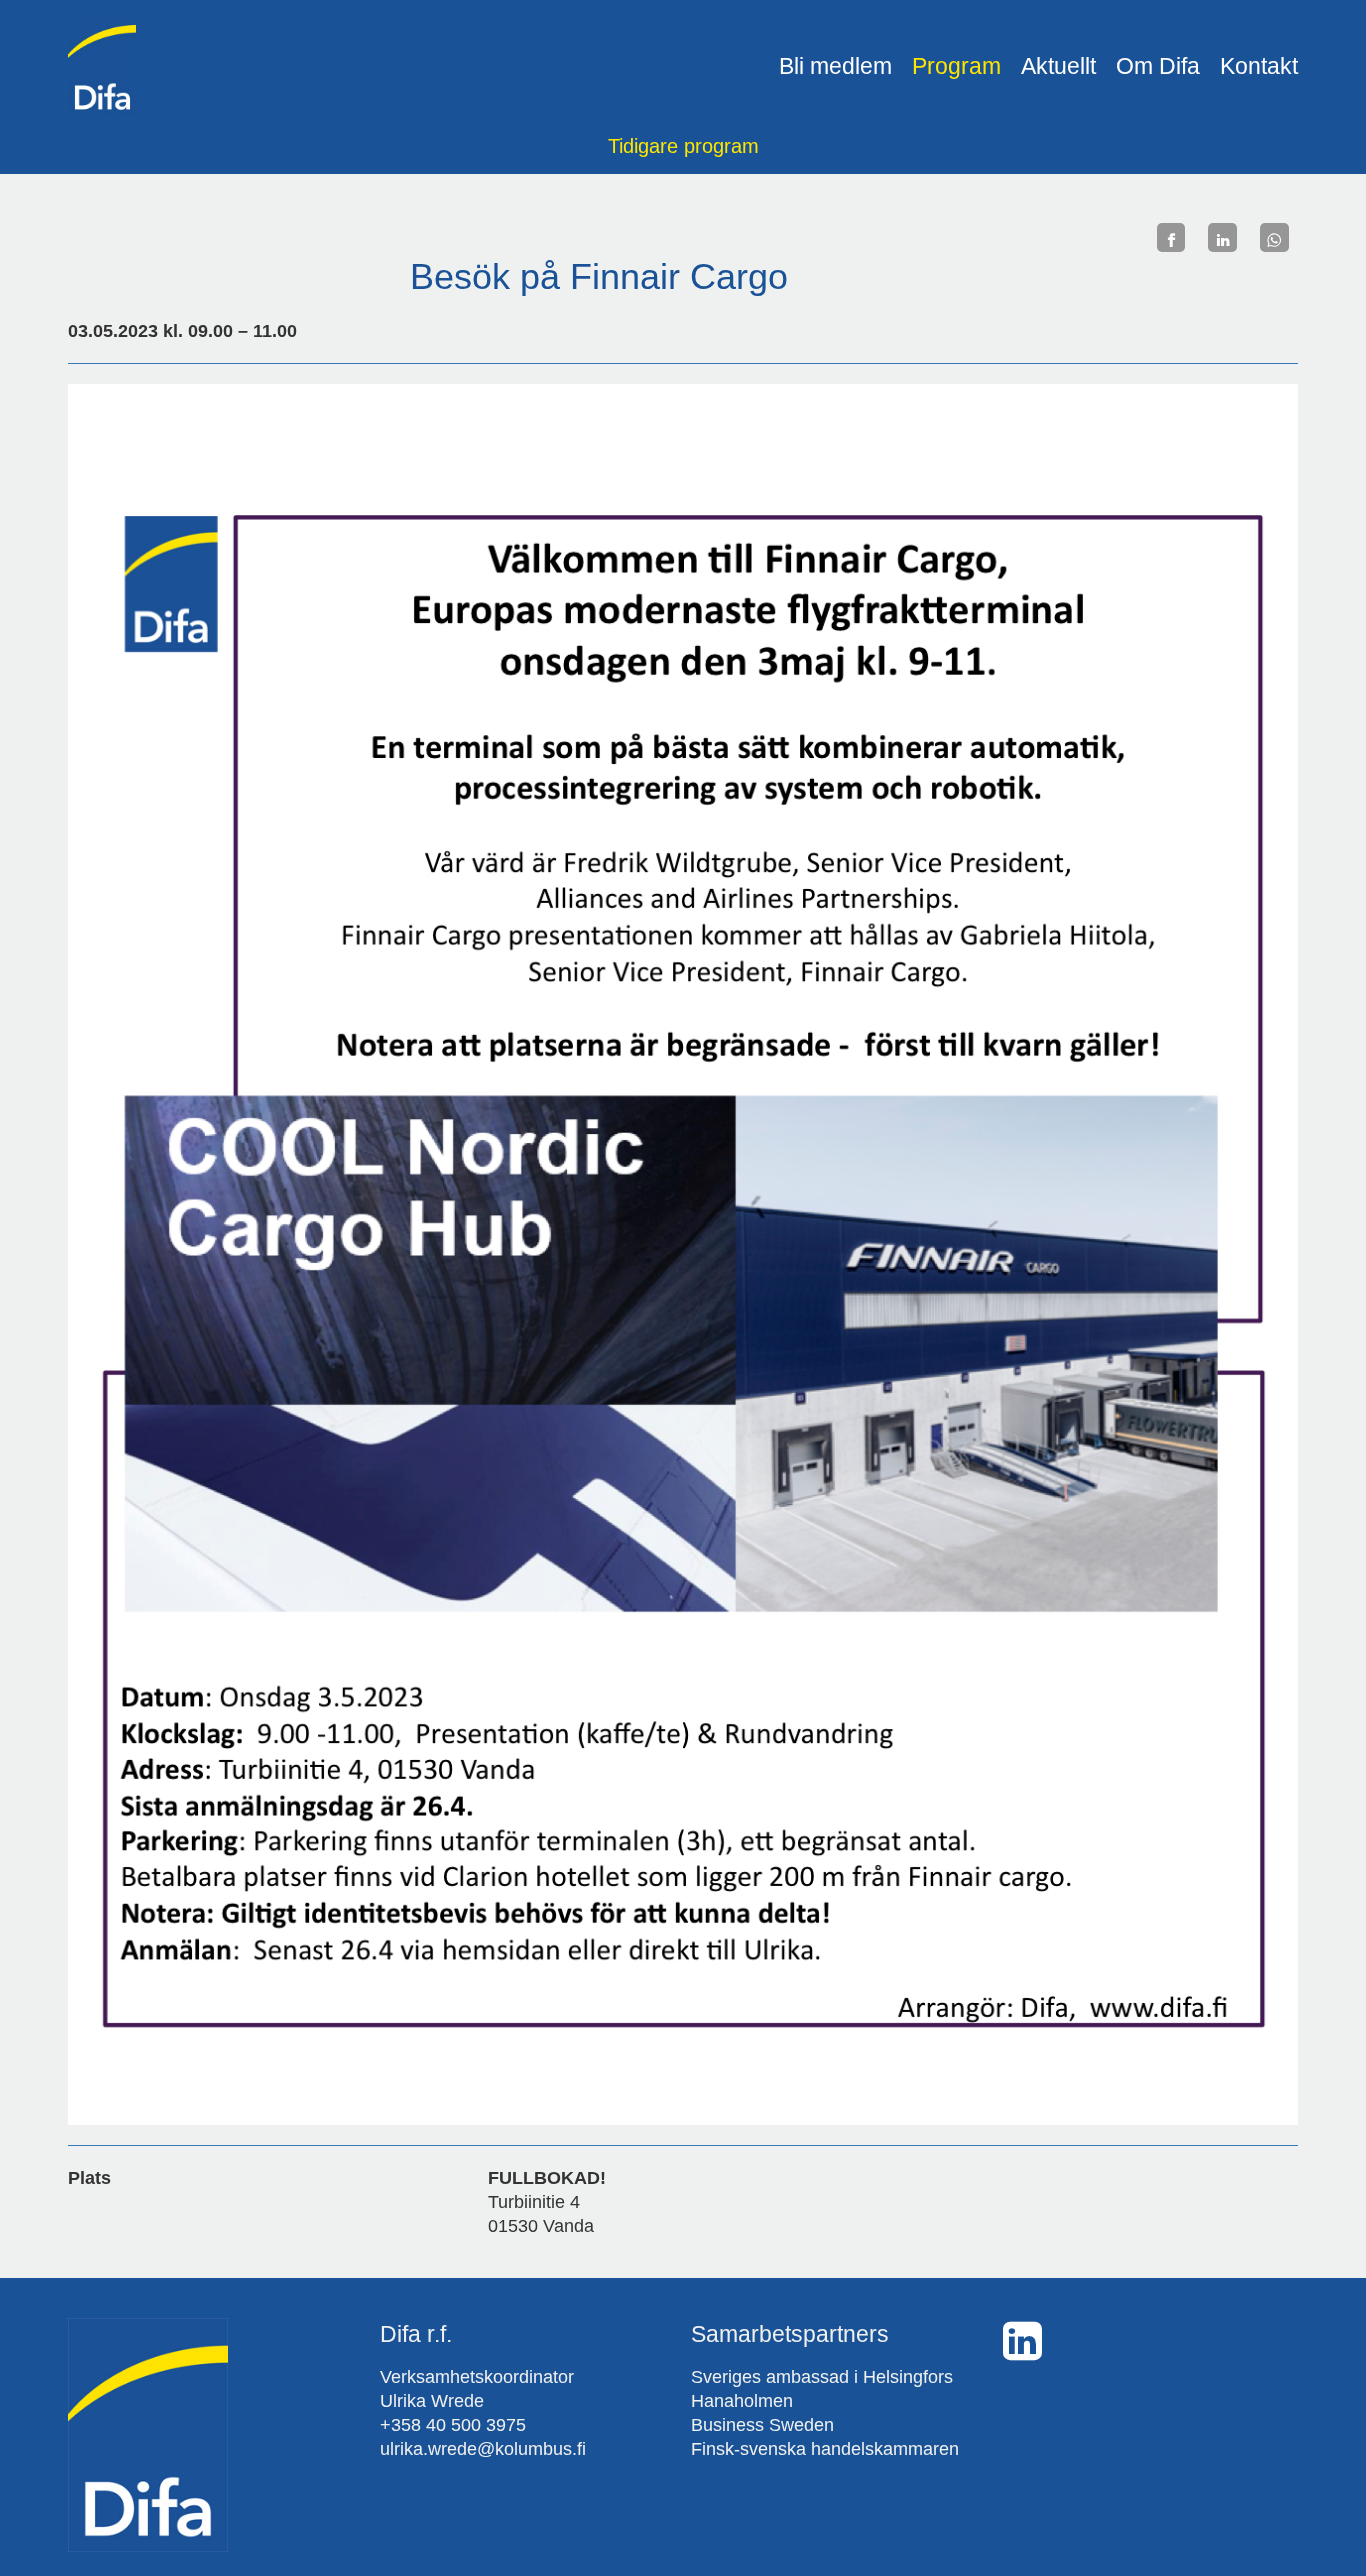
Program (956, 66)
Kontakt (1259, 66)
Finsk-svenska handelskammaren (825, 2449)
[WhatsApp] (1274, 237)
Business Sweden (762, 2425)
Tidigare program (683, 146)
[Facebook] (1171, 237)
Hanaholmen (742, 2401)
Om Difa (1158, 66)
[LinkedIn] (1222, 237)
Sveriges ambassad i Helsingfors (822, 2377)
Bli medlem (835, 66)
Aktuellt (1058, 66)
